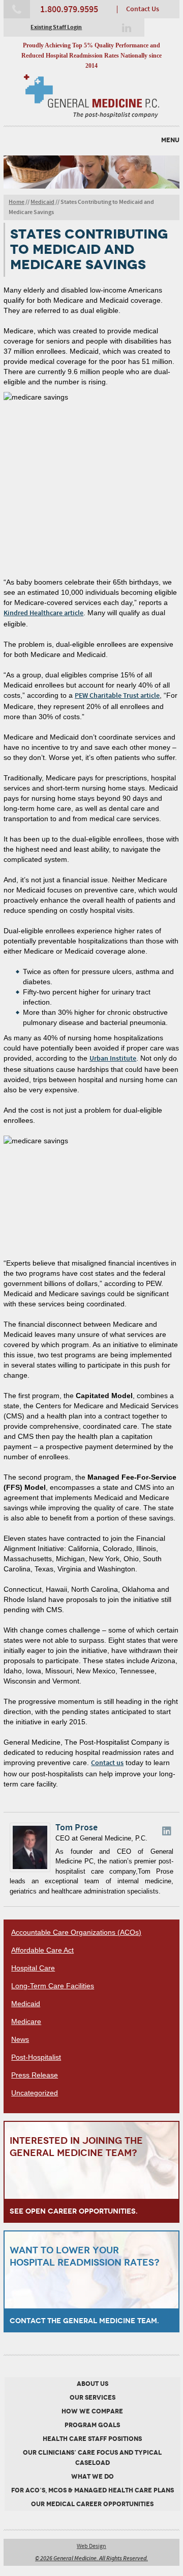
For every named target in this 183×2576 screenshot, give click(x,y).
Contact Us (143, 9)
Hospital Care (33, 1968)
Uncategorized (35, 2093)
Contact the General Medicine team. (84, 2321)
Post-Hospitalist (36, 2057)
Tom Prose (77, 1828)
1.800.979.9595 (69, 10)
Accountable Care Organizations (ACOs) (76, 1932)
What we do (93, 2477)
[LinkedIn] (127, 28)
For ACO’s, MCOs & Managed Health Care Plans (93, 2490)
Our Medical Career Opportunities (92, 2504)
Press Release (35, 2075)
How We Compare (92, 2411)
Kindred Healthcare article (43, 613)
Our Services (93, 2398)
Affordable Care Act (42, 1950)
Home (17, 202)
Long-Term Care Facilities (53, 1986)
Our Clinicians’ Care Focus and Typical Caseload (92, 2458)
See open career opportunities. (74, 2211)
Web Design (91, 2546)
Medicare (26, 2021)
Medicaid (42, 202)
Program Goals (92, 2425)
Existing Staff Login (56, 28)
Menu (170, 140)
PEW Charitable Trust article (117, 696)
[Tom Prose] (30, 1870)
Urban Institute (113, 1059)
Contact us (107, 1763)
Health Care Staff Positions (92, 2439)
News (20, 2039)
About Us (93, 2384)
